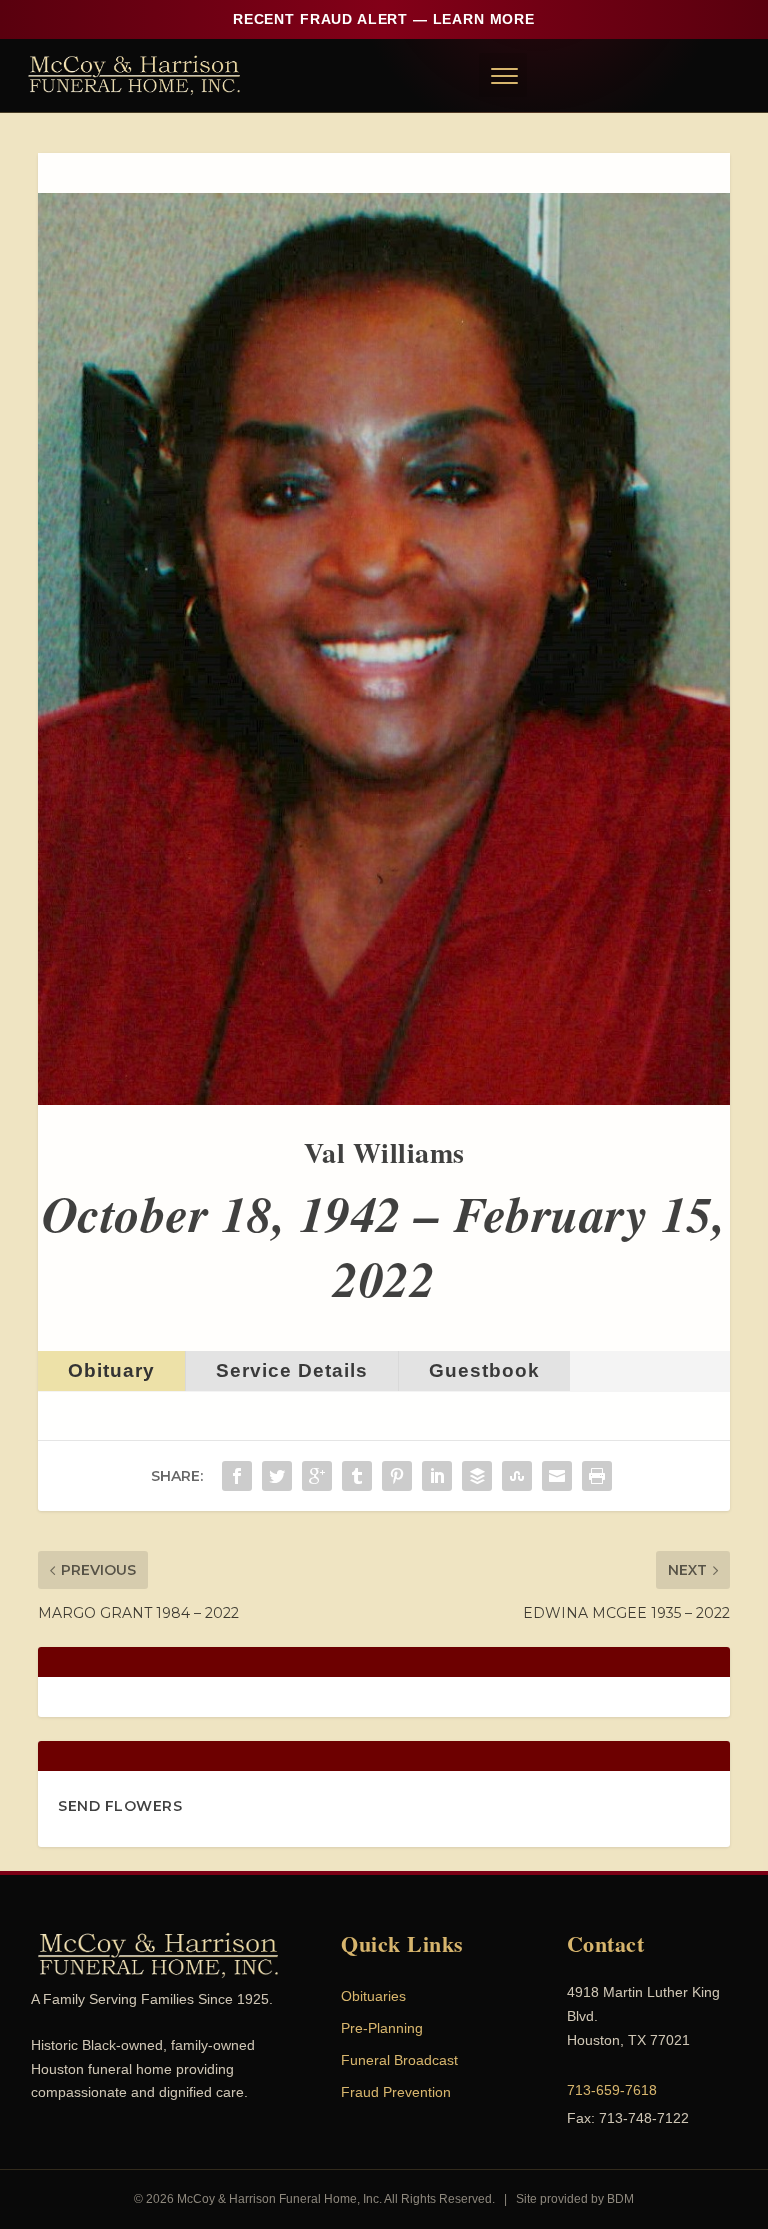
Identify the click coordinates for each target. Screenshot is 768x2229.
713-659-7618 (612, 2090)
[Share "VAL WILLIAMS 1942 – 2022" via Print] (597, 1476)
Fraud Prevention (396, 2092)
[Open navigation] (503, 75)
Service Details (292, 1370)
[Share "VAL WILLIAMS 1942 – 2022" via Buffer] (477, 1476)
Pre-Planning (382, 2028)
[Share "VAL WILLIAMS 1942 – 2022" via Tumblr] (357, 1476)
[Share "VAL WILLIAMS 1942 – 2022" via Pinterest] (397, 1476)
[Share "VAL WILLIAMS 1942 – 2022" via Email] (557, 1476)
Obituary (111, 1370)
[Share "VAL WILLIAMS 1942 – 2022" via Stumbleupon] (517, 1476)
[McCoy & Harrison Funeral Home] (134, 75)
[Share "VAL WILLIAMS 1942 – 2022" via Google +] (317, 1476)
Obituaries (373, 1996)
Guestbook (484, 1370)
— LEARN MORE (384, 19)
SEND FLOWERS (120, 1806)
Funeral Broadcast (399, 2060)
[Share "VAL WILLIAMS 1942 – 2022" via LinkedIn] (437, 1476)
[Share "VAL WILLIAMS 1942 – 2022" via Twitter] (277, 1476)
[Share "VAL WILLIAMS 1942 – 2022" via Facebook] (237, 1476)
